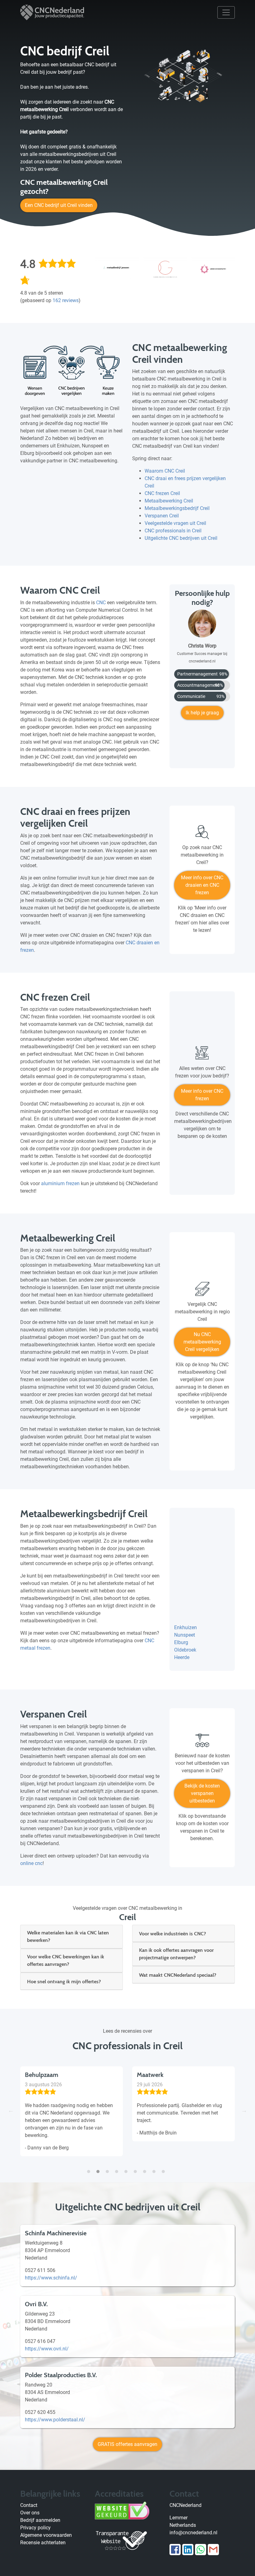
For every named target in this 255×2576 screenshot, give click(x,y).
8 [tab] (155, 2168)
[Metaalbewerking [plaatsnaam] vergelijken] (202, 1291)
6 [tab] (137, 2168)
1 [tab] (90, 2168)
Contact (29, 2505)
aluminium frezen (60, 1183)
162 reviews (66, 300)
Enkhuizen (185, 1627)
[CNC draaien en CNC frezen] (202, 835)
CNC (101, 603)
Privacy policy (35, 2528)
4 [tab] (118, 2168)
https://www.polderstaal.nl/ (55, 2420)
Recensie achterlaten (43, 2543)
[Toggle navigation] (226, 12)
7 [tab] (146, 2168)
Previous (11, 2110)
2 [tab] (100, 2168)
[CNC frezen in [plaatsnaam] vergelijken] (202, 1055)
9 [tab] (165, 2168)
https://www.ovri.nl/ (47, 2349)
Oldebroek (185, 1650)
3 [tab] (109, 2168)
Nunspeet (185, 1635)
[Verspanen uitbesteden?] (202, 1743)
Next (244, 2110)
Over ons (30, 2513)
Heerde (182, 1657)
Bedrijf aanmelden (40, 2520)
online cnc (31, 1863)
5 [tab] (127, 2168)
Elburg (181, 1642)
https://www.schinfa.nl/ (51, 2278)
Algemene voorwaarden (46, 2535)
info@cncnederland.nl (193, 2533)
